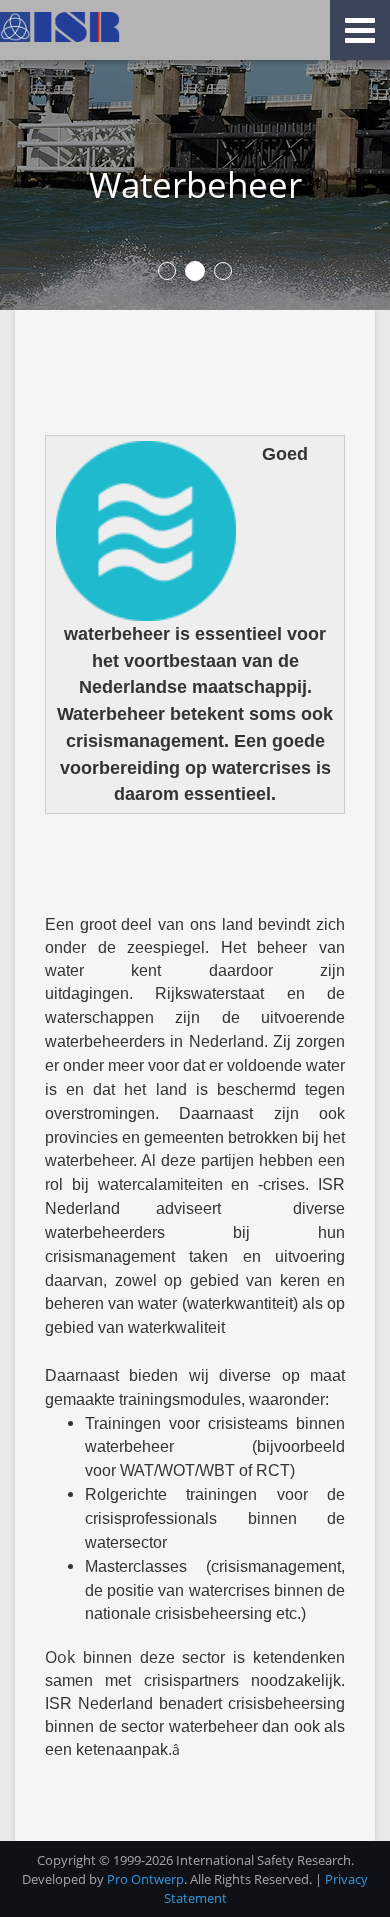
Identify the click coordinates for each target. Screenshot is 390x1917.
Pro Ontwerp (145, 1879)
